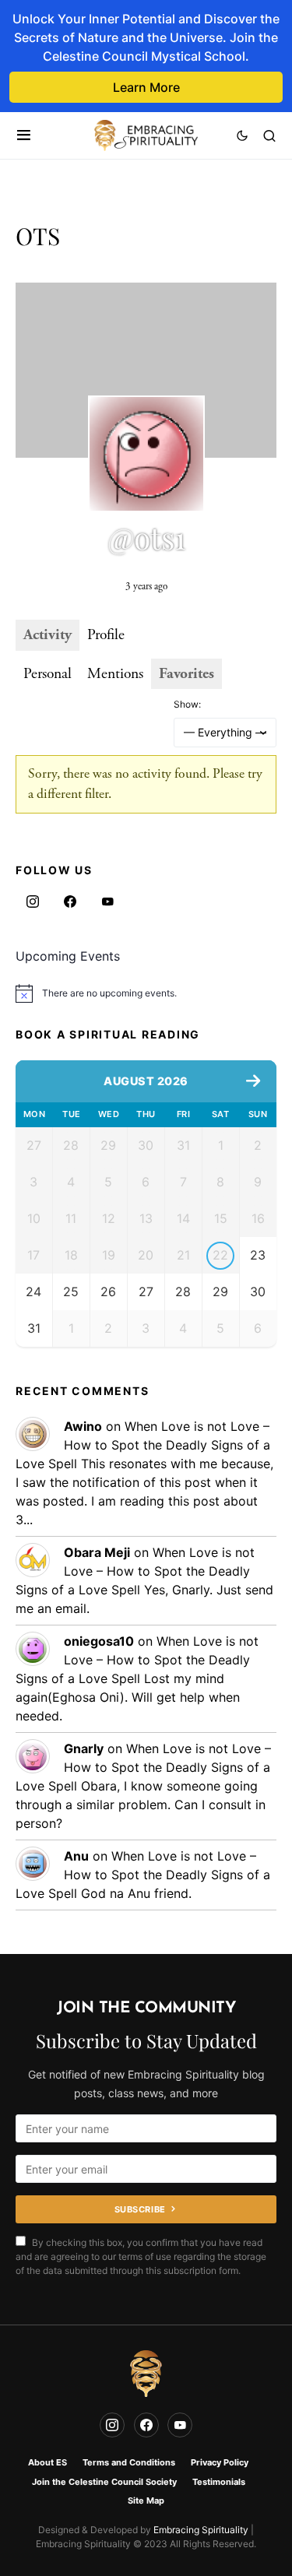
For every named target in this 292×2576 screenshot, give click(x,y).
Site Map (146, 2500)
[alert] (146, 993)
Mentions (115, 674)
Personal (47, 674)
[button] (24, 135)
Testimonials (219, 2482)
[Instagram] (33, 901)
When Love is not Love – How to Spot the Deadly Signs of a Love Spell (143, 1445)
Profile (106, 635)
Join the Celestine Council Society (104, 2482)
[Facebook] (70, 901)
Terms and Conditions (129, 2462)
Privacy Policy (220, 2462)
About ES (47, 2462)
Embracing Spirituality (201, 2530)
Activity (47, 635)
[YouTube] (107, 901)
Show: (187, 704)
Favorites (186, 674)
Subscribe (140, 2209)
